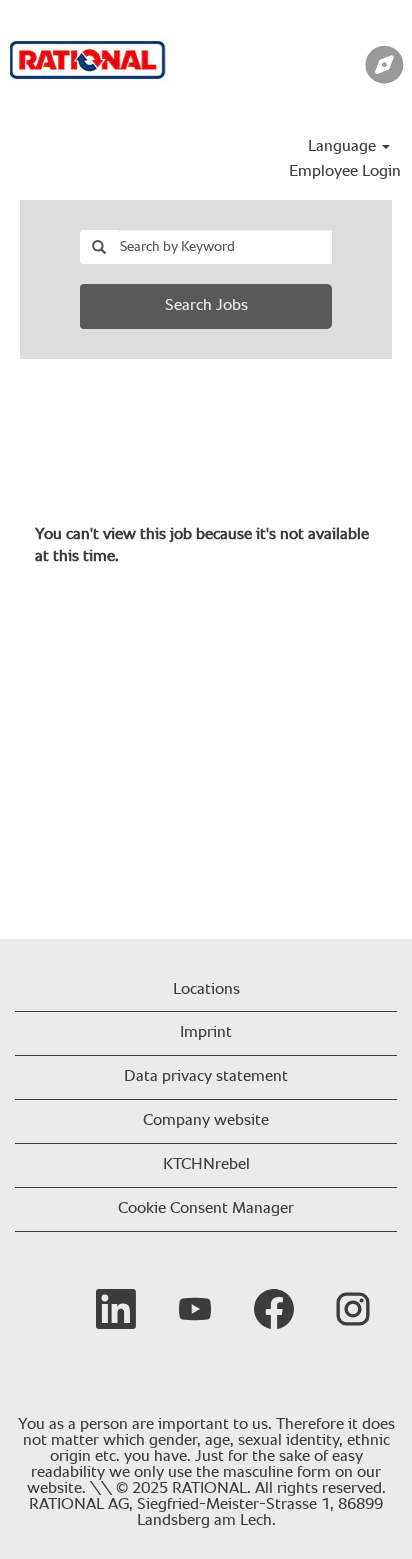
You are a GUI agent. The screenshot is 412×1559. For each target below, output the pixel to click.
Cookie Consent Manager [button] (206, 1209)
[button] (343, 68)
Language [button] (344, 147)
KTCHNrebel (206, 1165)
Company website (206, 1121)
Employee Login (345, 172)
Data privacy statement (206, 1077)
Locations (206, 990)
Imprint (206, 1033)
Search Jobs (206, 306)
